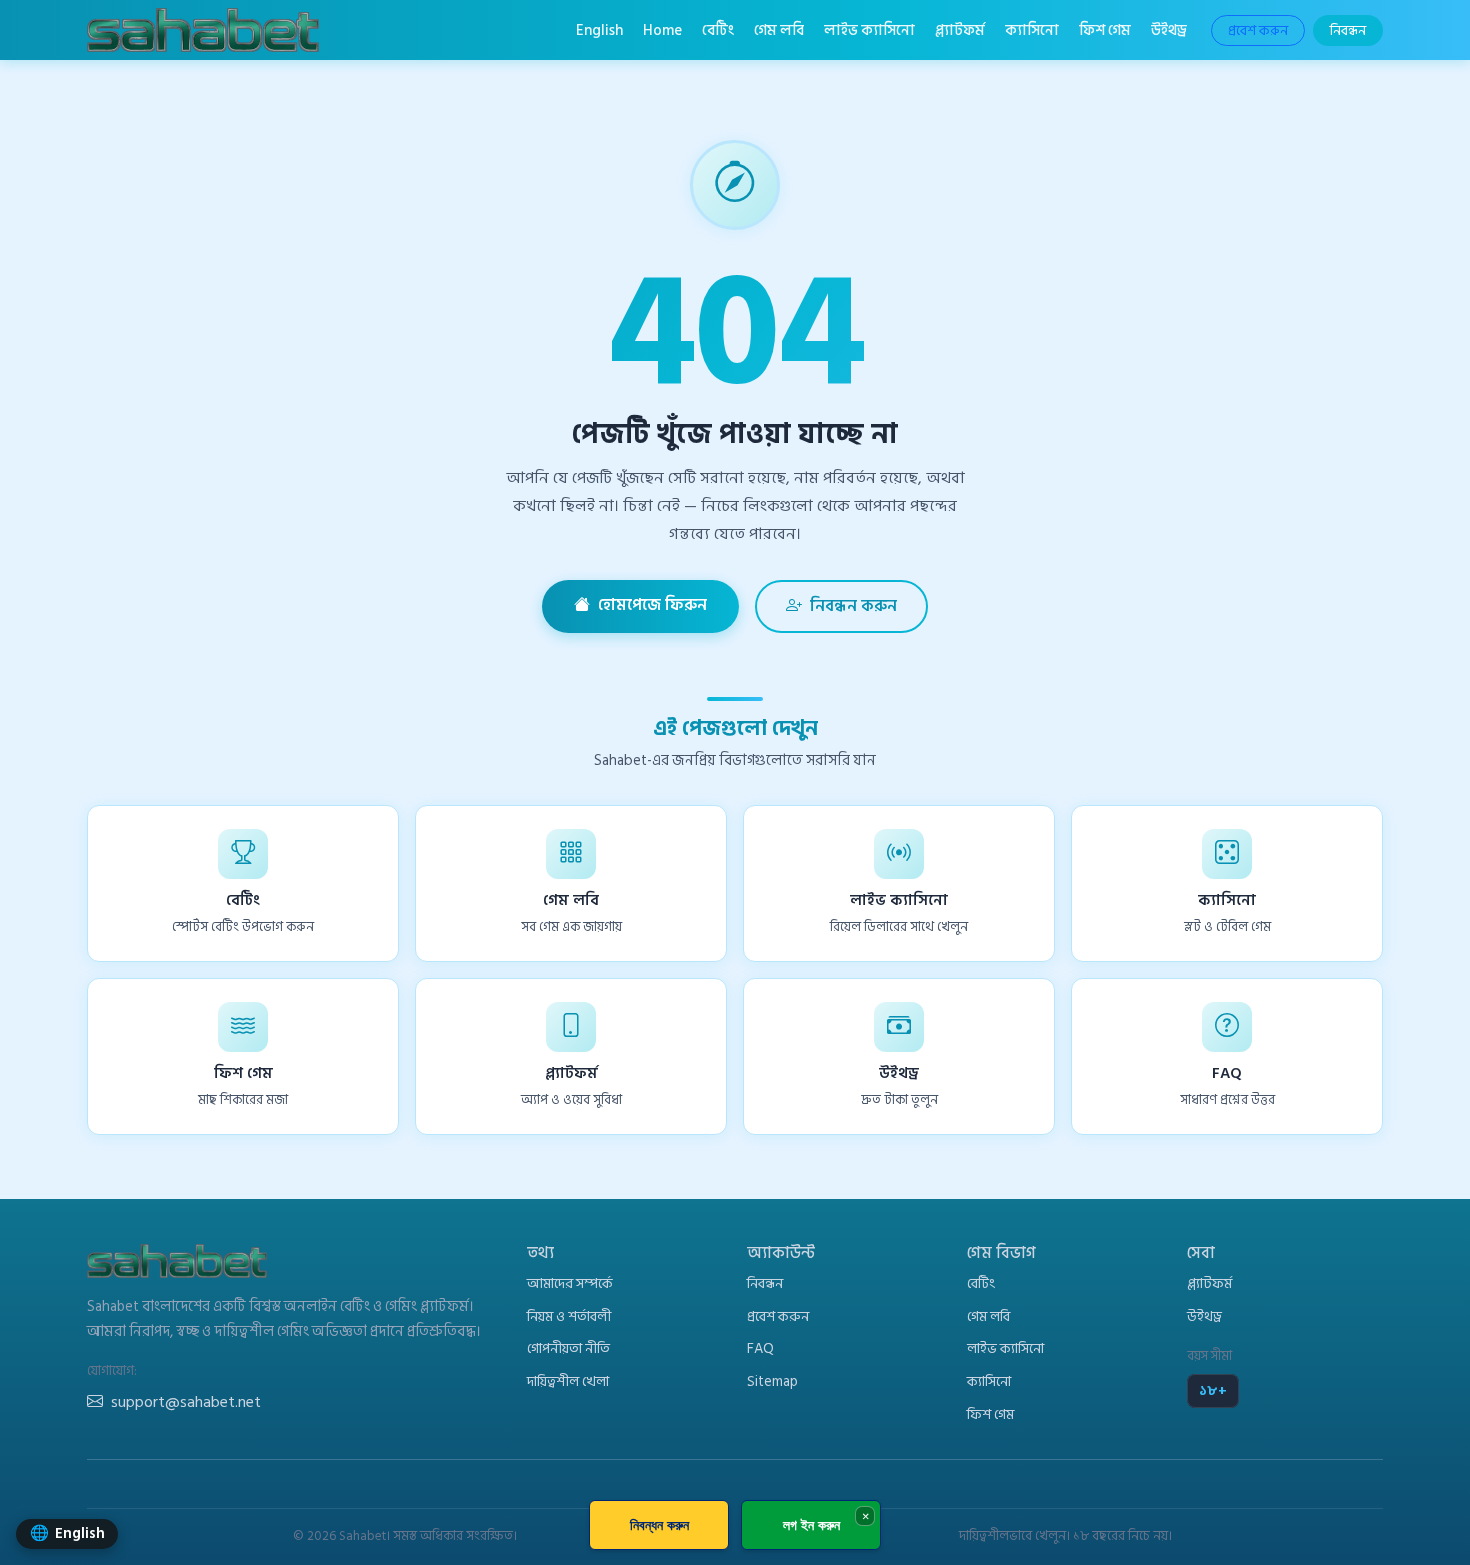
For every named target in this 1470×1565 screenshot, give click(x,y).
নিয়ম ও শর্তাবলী (569, 1316)
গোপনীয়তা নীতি (568, 1348)
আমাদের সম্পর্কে (570, 1283)
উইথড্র (1169, 30)
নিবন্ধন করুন (853, 606)
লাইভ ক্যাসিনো (869, 30)
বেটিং (718, 30)
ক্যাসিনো (1032, 30)
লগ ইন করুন (811, 1524)
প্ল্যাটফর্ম (960, 30)
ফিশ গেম (1105, 30)
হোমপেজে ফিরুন (652, 605)
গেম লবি (779, 30)
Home (662, 30)
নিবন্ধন (1348, 30)
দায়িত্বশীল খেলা (568, 1381)
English (599, 30)
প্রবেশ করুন (1258, 30)
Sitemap (772, 1381)
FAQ (760, 1348)
